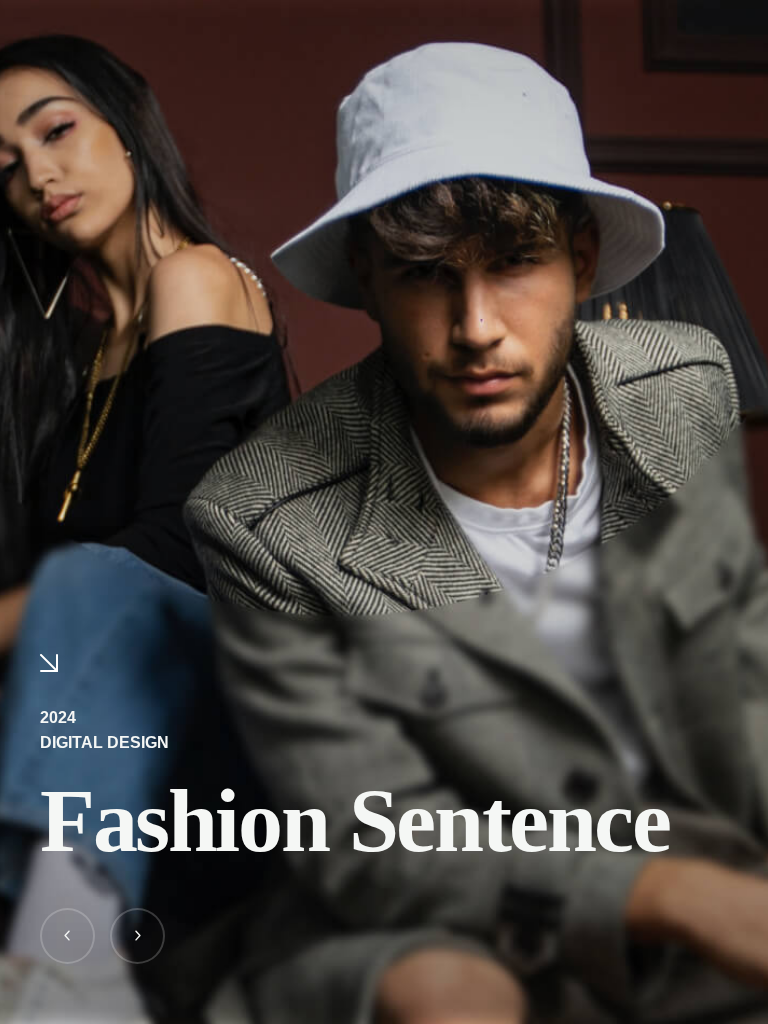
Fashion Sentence (355, 820)
